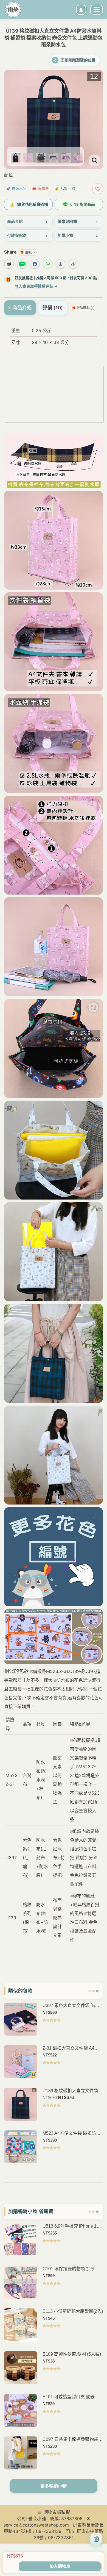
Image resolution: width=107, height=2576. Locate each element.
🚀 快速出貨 (16, 188)
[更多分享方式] (60, 264)
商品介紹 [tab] (22, 308)
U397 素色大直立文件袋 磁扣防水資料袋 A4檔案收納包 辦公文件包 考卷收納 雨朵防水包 (73, 2006)
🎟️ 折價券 (41, 188)
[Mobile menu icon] (97, 10)
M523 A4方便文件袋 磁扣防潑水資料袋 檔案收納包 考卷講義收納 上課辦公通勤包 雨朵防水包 (72, 2134)
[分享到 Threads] (9, 264)
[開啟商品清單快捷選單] (96, 2539)
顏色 (9, 175)
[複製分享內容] (73, 264)
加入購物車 (60, 2566)
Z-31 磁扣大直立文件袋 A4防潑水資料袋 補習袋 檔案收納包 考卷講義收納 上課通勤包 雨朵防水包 (72, 2048)
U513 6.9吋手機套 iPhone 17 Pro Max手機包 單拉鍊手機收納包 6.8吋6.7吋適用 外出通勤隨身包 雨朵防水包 (72, 2226)
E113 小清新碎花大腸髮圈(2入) (73, 2311)
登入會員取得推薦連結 (36, 286)
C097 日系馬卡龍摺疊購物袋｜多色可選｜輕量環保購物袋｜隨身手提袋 (73, 2440)
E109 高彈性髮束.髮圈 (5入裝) (72, 2354)
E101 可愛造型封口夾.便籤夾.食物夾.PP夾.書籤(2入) (71, 2397)
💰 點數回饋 (65, 188)
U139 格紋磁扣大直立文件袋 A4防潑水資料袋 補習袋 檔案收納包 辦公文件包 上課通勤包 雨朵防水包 (73, 2091)
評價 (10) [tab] (53, 308)
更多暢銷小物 (54, 2486)
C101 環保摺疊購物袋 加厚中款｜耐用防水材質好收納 (71, 2269)
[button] (14, 89)
